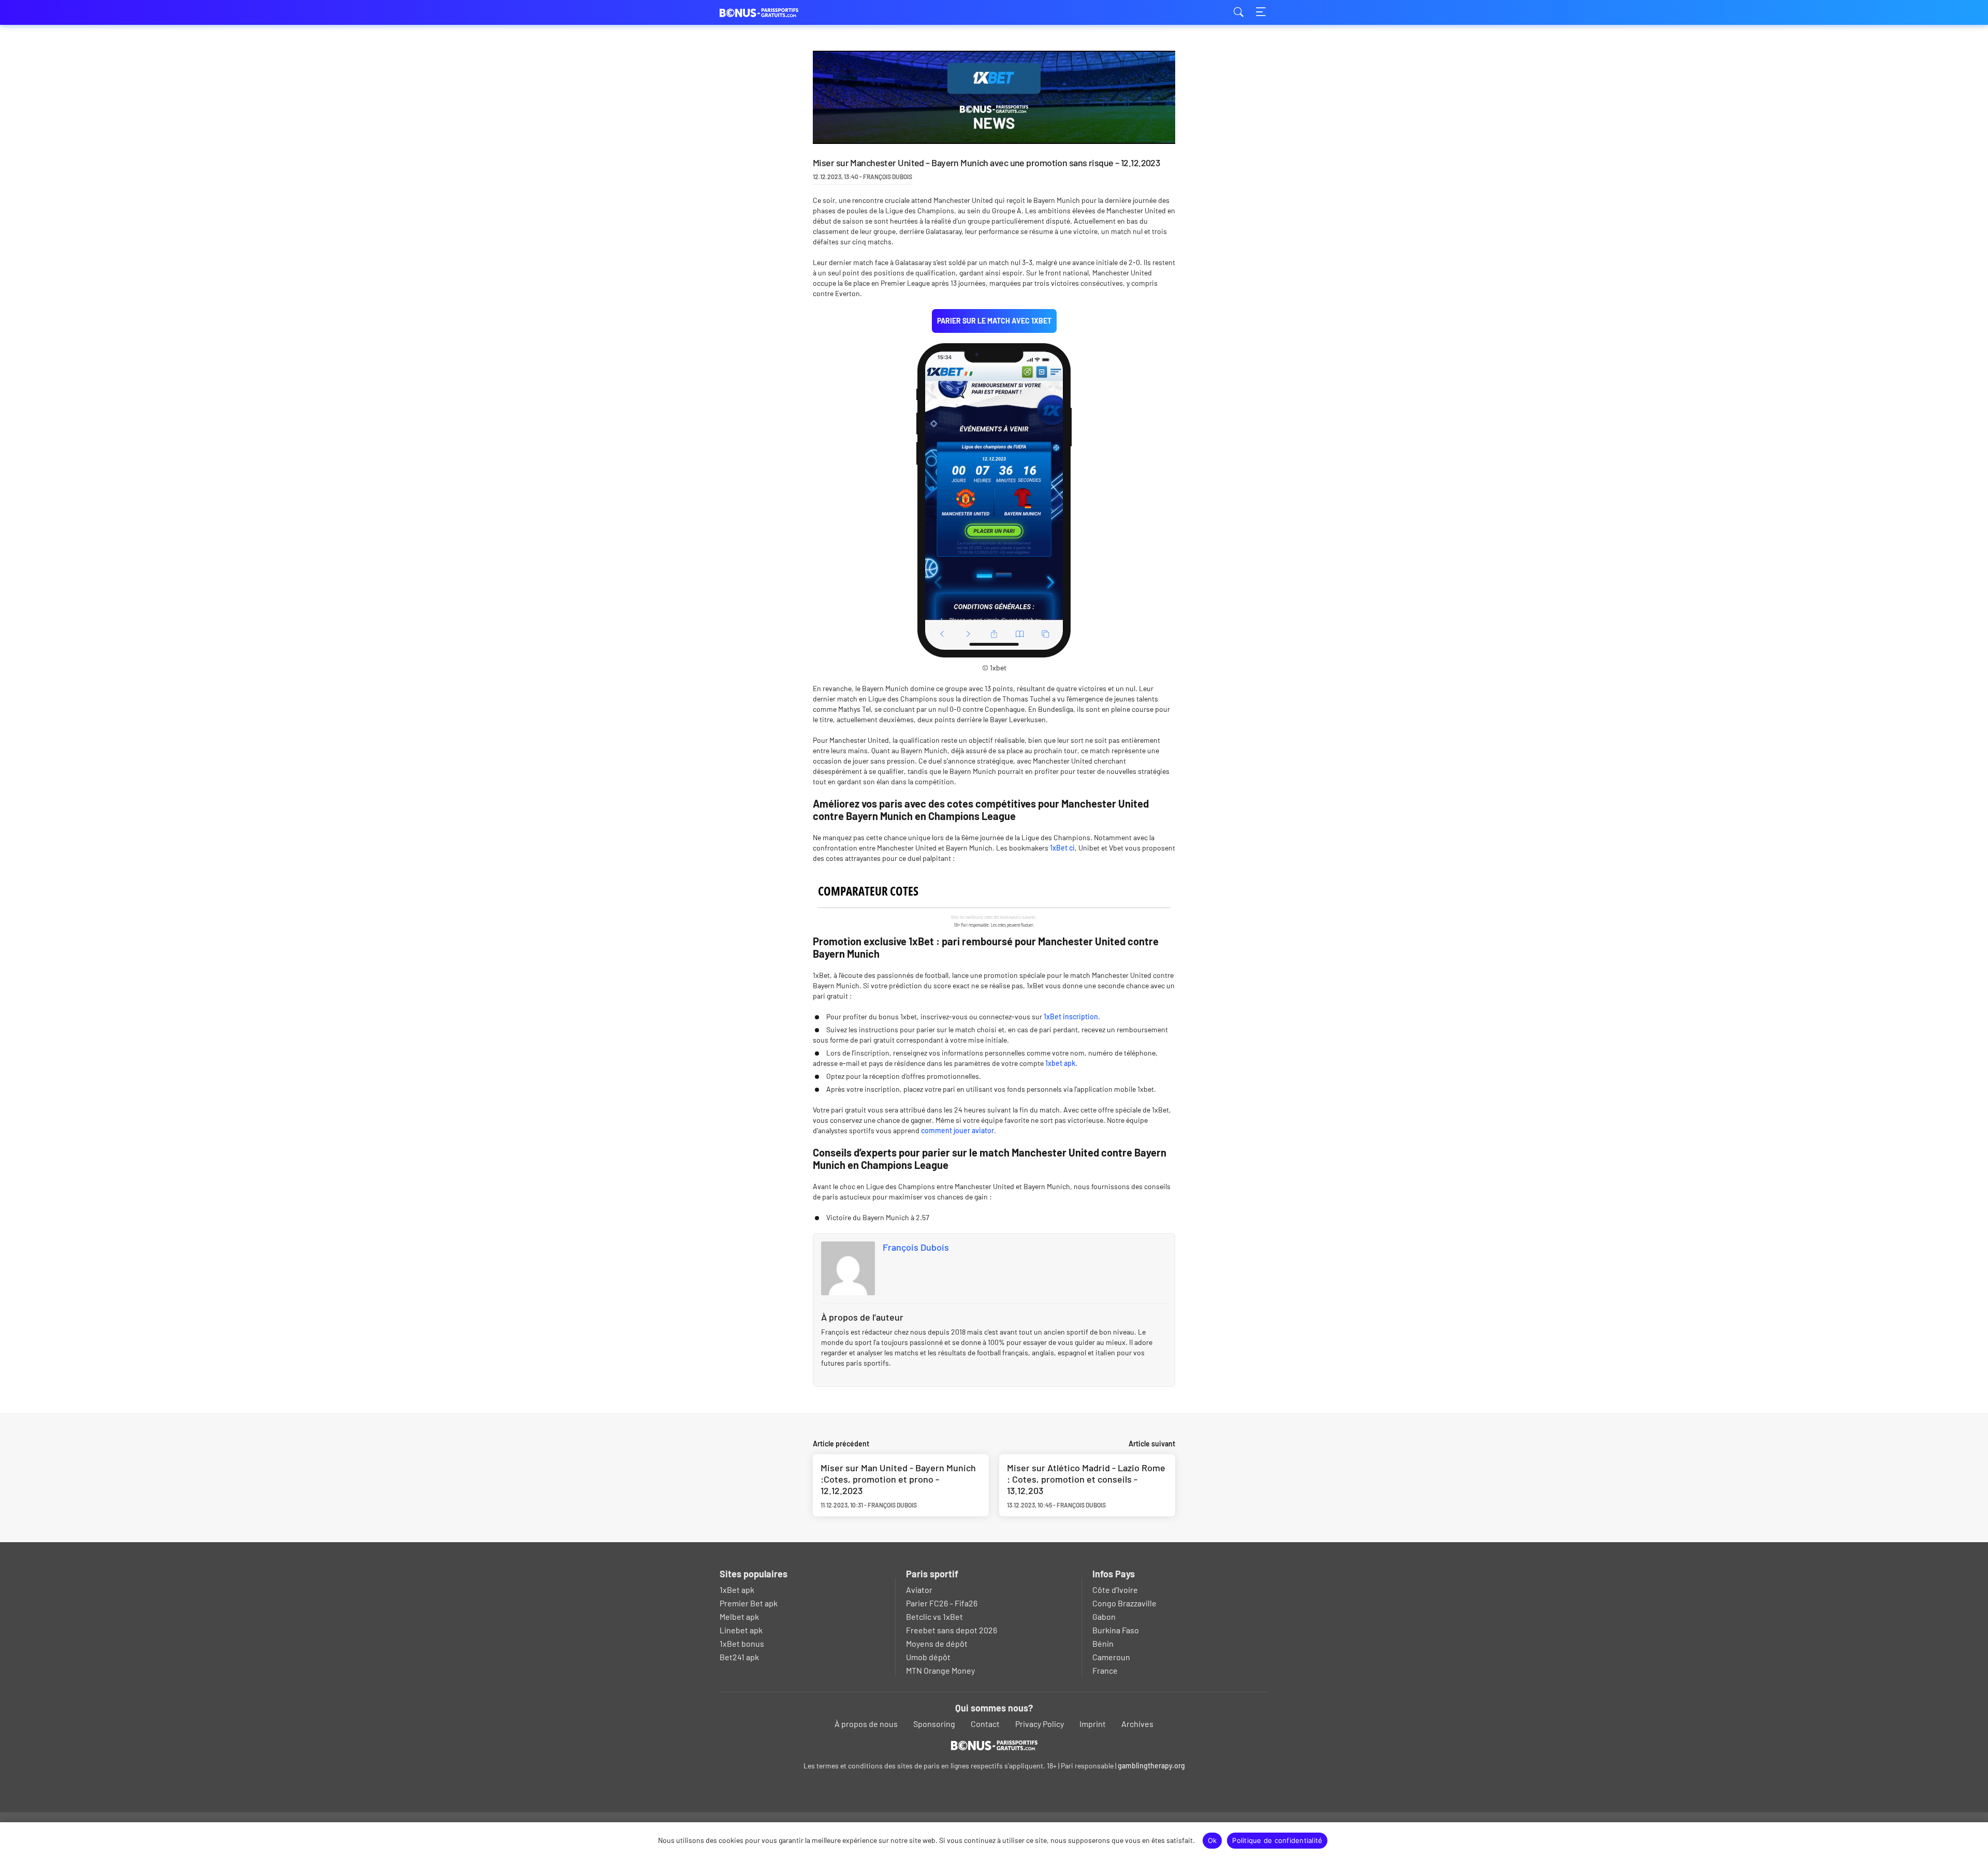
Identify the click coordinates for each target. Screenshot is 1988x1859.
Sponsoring (934, 1724)
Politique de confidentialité (1277, 1840)
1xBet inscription (1071, 1016)
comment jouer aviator (958, 1130)
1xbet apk (1060, 1063)
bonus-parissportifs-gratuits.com (771, 13)
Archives (1137, 1724)
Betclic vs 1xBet (934, 1616)
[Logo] (994, 1745)
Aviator (919, 1590)
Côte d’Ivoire (1115, 1590)
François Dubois (916, 1247)
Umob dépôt (928, 1657)
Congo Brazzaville (1124, 1603)
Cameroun (1111, 1657)
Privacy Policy (1040, 1724)
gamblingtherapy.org (1151, 1766)
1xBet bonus (742, 1643)
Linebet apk (741, 1630)
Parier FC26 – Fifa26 (942, 1603)
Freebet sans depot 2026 (952, 1630)
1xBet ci (1062, 848)
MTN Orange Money (940, 1670)
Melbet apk (739, 1616)
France (1105, 1670)
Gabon (1104, 1616)
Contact (985, 1724)
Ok (1212, 1840)
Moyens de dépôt (937, 1643)
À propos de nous (866, 1724)
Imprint (1093, 1724)
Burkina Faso (1116, 1630)
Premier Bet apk (749, 1603)
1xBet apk (737, 1590)
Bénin (1103, 1643)
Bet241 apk (739, 1657)
